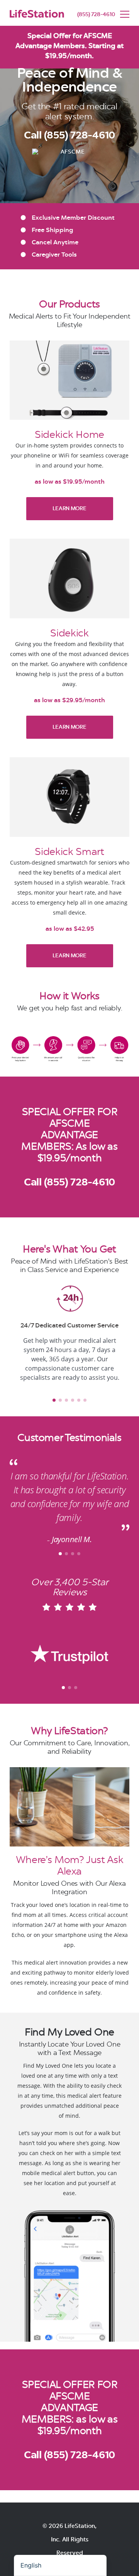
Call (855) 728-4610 (69, 1182)
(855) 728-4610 (96, 14)
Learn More (69, 508)
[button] (17, 1401)
